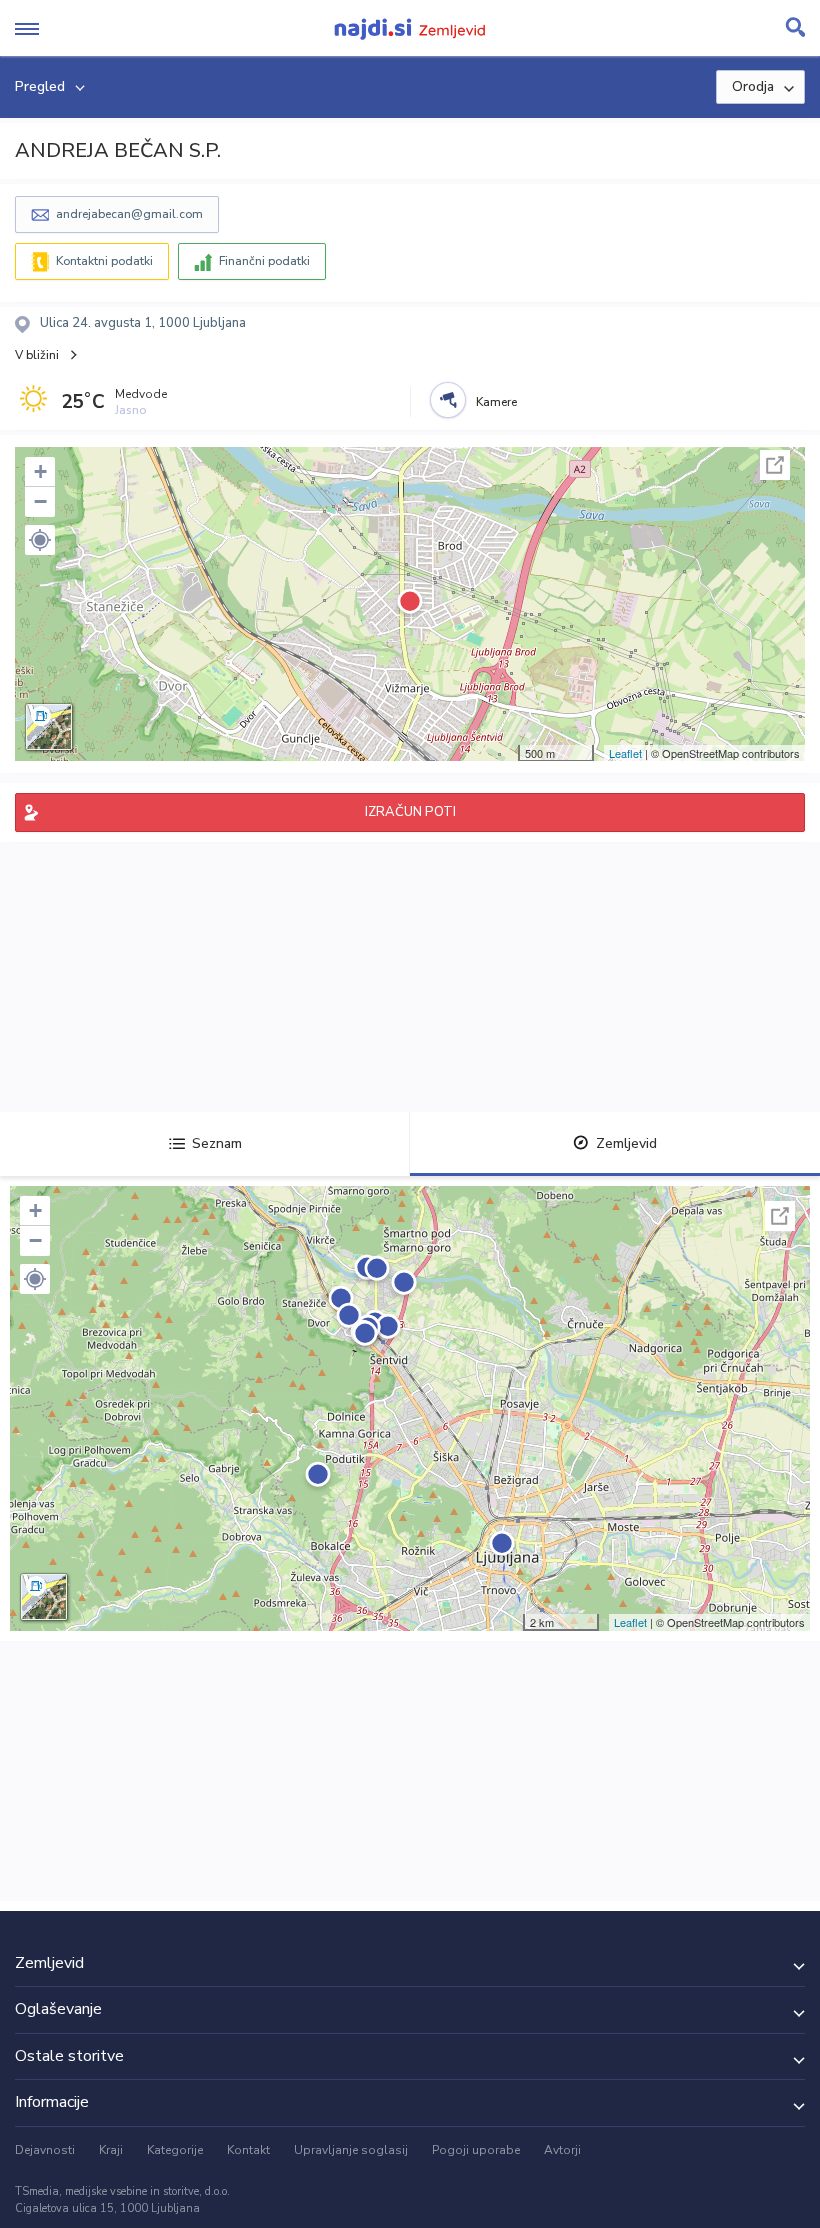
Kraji (111, 2150)
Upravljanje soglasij (351, 2150)
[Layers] (49, 727)
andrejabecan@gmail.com (129, 214)
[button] (40, 540)
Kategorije (175, 2150)
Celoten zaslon (775, 465)
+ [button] (40, 471)
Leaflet (625, 753)
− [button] (40, 501)
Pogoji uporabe (476, 2150)
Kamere (496, 402)
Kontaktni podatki (104, 261)
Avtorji (562, 2150)
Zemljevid (626, 1143)
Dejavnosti (45, 2150)
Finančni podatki (264, 261)
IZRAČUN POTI (410, 812)
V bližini (37, 355)
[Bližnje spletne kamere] (448, 400)
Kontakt (248, 2150)
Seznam (217, 1143)
